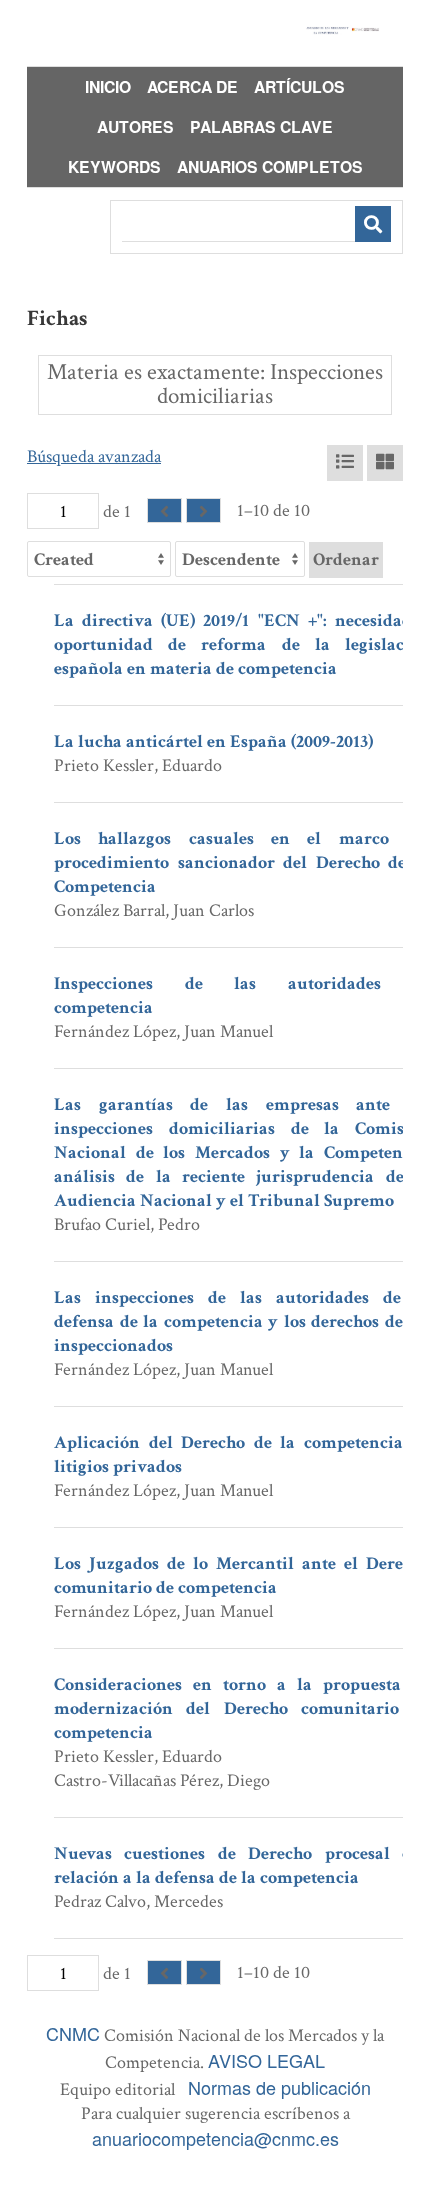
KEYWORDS (114, 166)
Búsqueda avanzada (94, 456)
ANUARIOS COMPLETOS (270, 166)
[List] (345, 463)
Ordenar (346, 559)
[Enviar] (373, 224)
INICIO (108, 86)
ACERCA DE (192, 86)
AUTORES (135, 126)
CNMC (73, 2033)
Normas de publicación (279, 2087)
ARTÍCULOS (299, 86)
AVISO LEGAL (266, 2060)
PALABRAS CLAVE (261, 126)
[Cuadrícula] (385, 463)
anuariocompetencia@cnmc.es (215, 2138)
